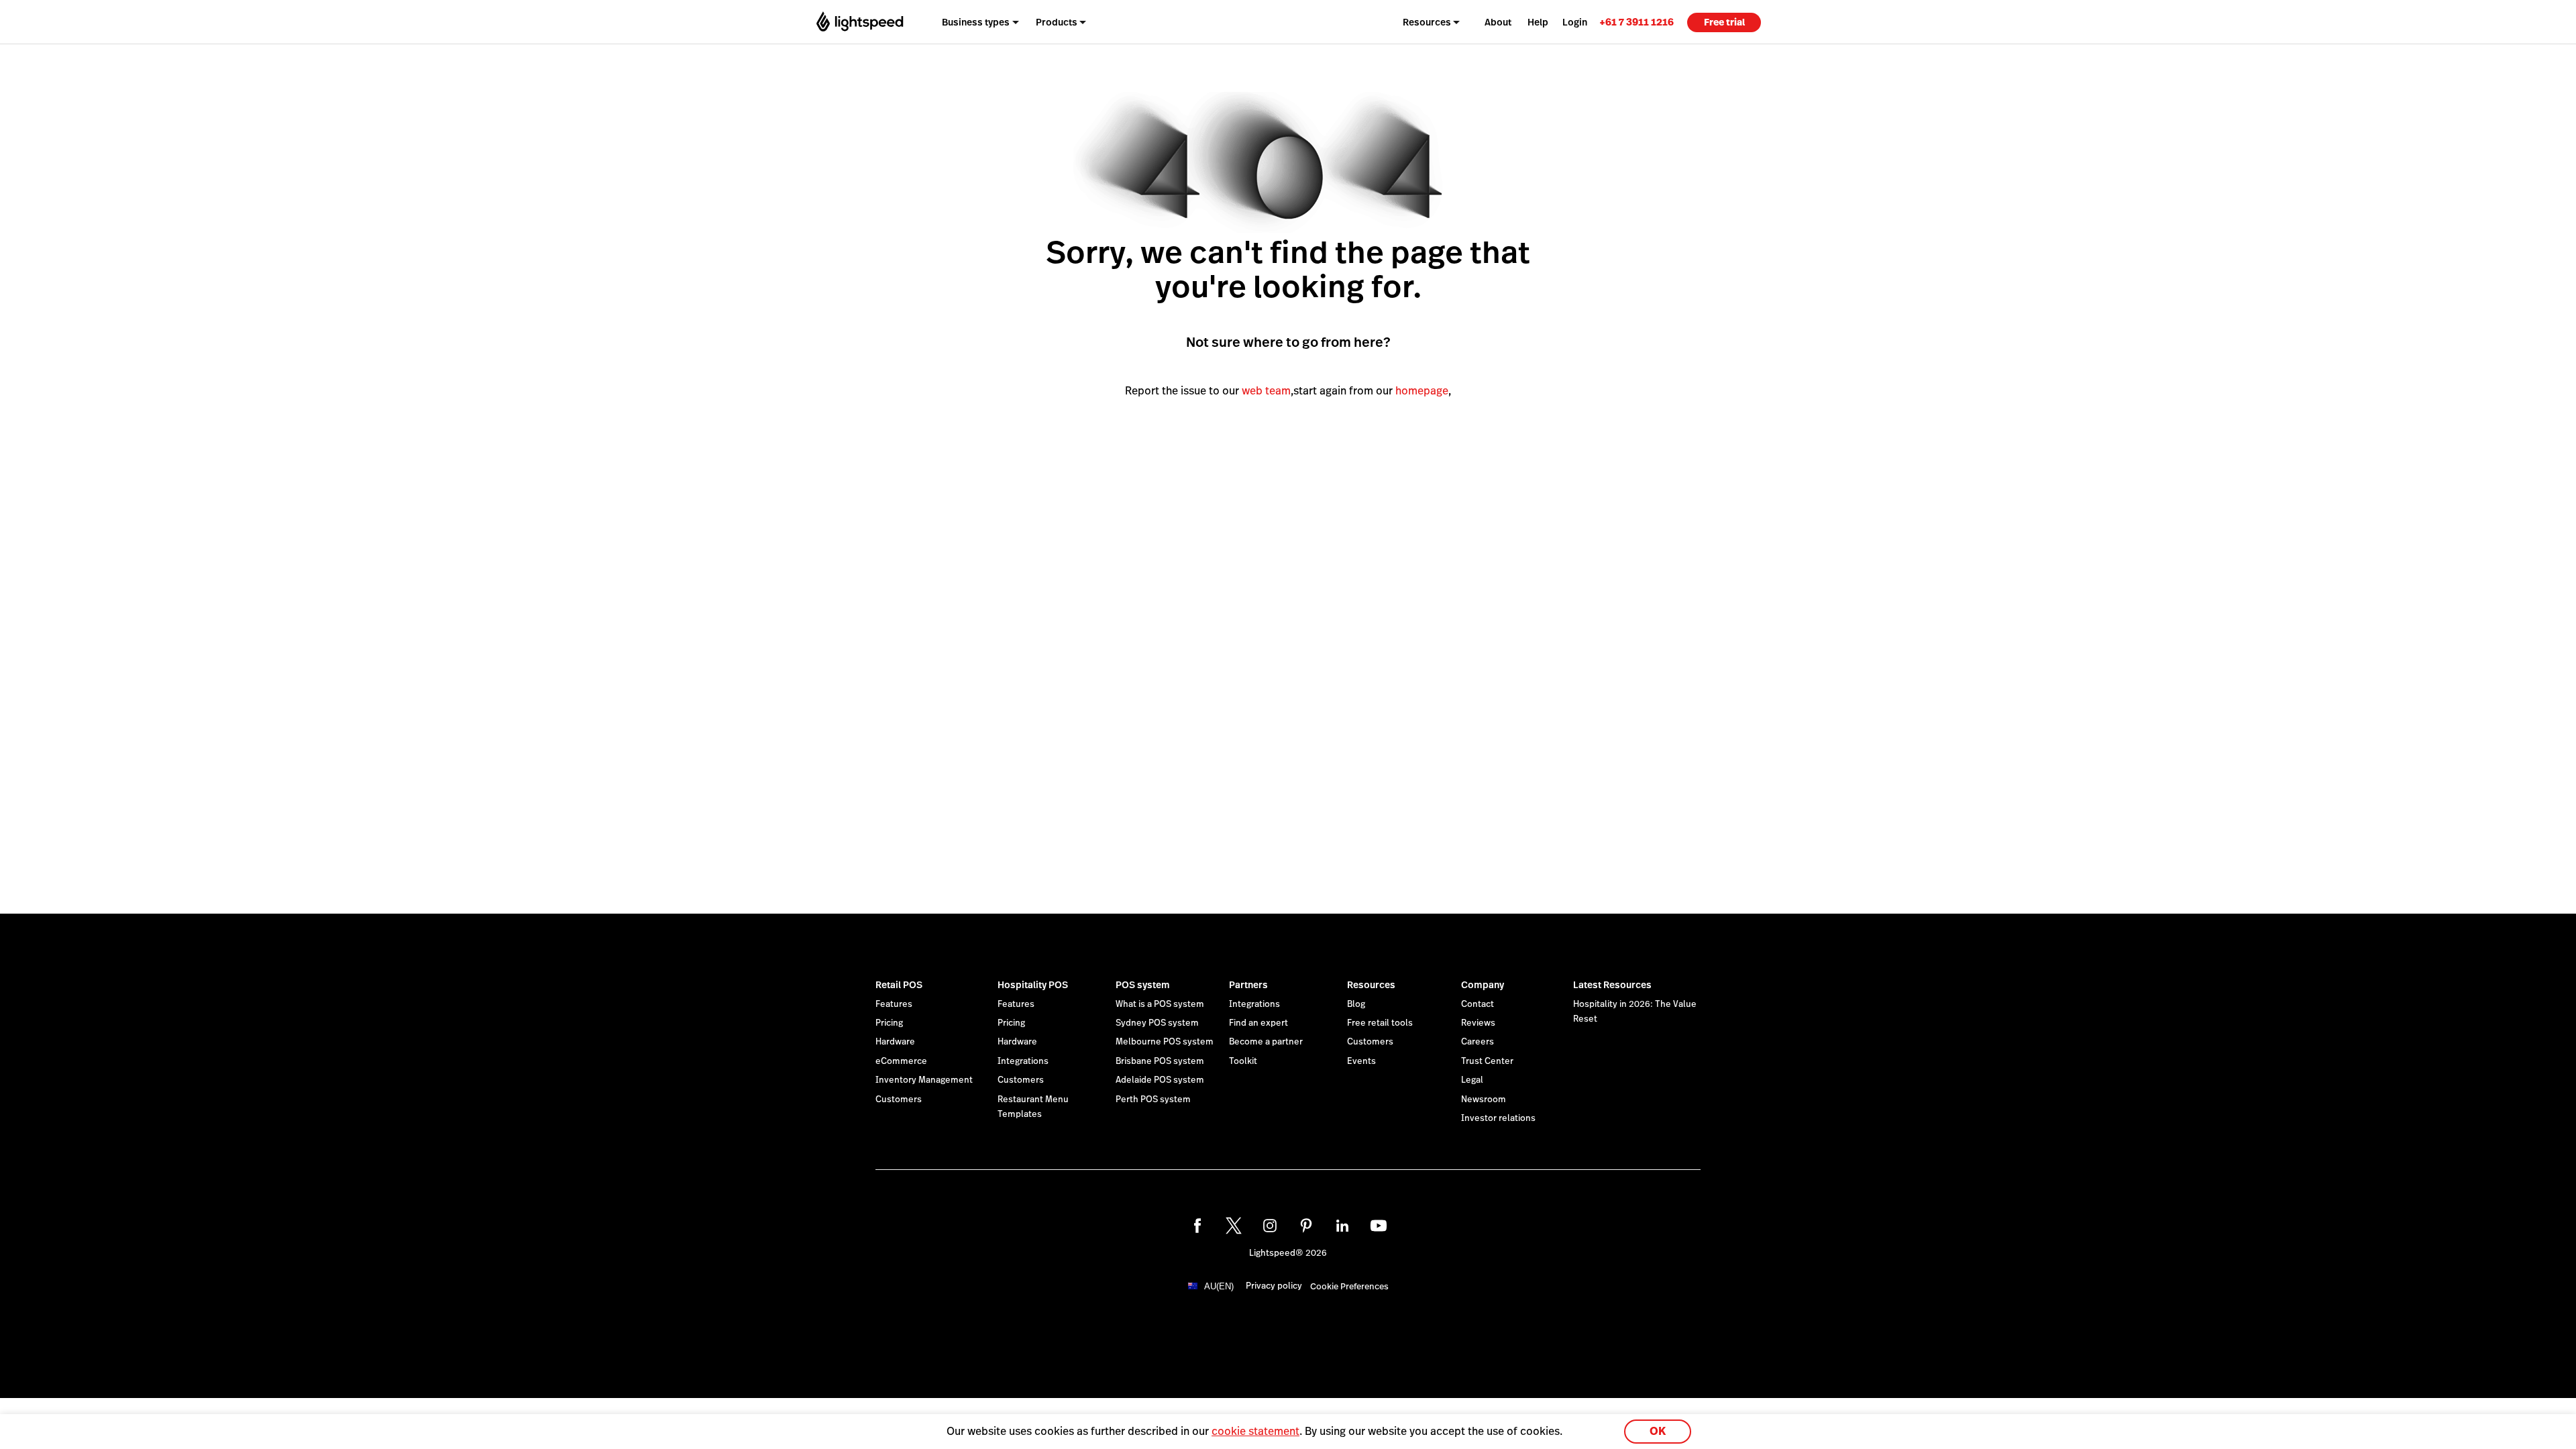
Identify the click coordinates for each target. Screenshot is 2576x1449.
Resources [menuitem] (1427, 22)
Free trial (1724, 22)
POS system (1143, 985)
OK (1658, 1431)
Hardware (895, 1042)
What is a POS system (1160, 1004)
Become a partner (1266, 1042)
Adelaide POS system (1160, 1080)
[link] (1636, 22)
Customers (899, 1099)
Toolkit (1243, 1061)
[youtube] (1379, 1226)
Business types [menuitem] (976, 22)
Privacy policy (1274, 1286)
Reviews (1478, 1023)
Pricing (889, 1023)
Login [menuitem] (1575, 22)
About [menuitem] (1498, 22)
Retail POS (899, 985)
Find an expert (1258, 1023)
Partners (1248, 985)
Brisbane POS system (1160, 1061)
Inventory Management (924, 1080)
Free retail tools (1380, 1023)
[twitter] (1234, 1226)
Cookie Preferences (1349, 1287)
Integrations (1023, 1061)
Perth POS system (1153, 1099)
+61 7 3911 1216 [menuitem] (1636, 22)
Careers (1478, 1042)
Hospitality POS (1033, 985)
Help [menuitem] (1538, 22)
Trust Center (1487, 1061)
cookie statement (1255, 1431)
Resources (1371, 985)
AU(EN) (1219, 1286)
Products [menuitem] (1057, 22)
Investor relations (1498, 1118)
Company (1483, 985)
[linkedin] (1342, 1226)
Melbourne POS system (1165, 1042)
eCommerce (901, 1061)
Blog (1356, 1004)
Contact (1478, 1004)
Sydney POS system (1157, 1023)
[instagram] (1270, 1226)
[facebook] (1197, 1226)
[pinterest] (1306, 1226)
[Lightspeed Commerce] (860, 22)
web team (1266, 391)
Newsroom (1484, 1099)
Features (894, 1004)
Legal (1472, 1080)
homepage (1422, 391)
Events (1361, 1061)
